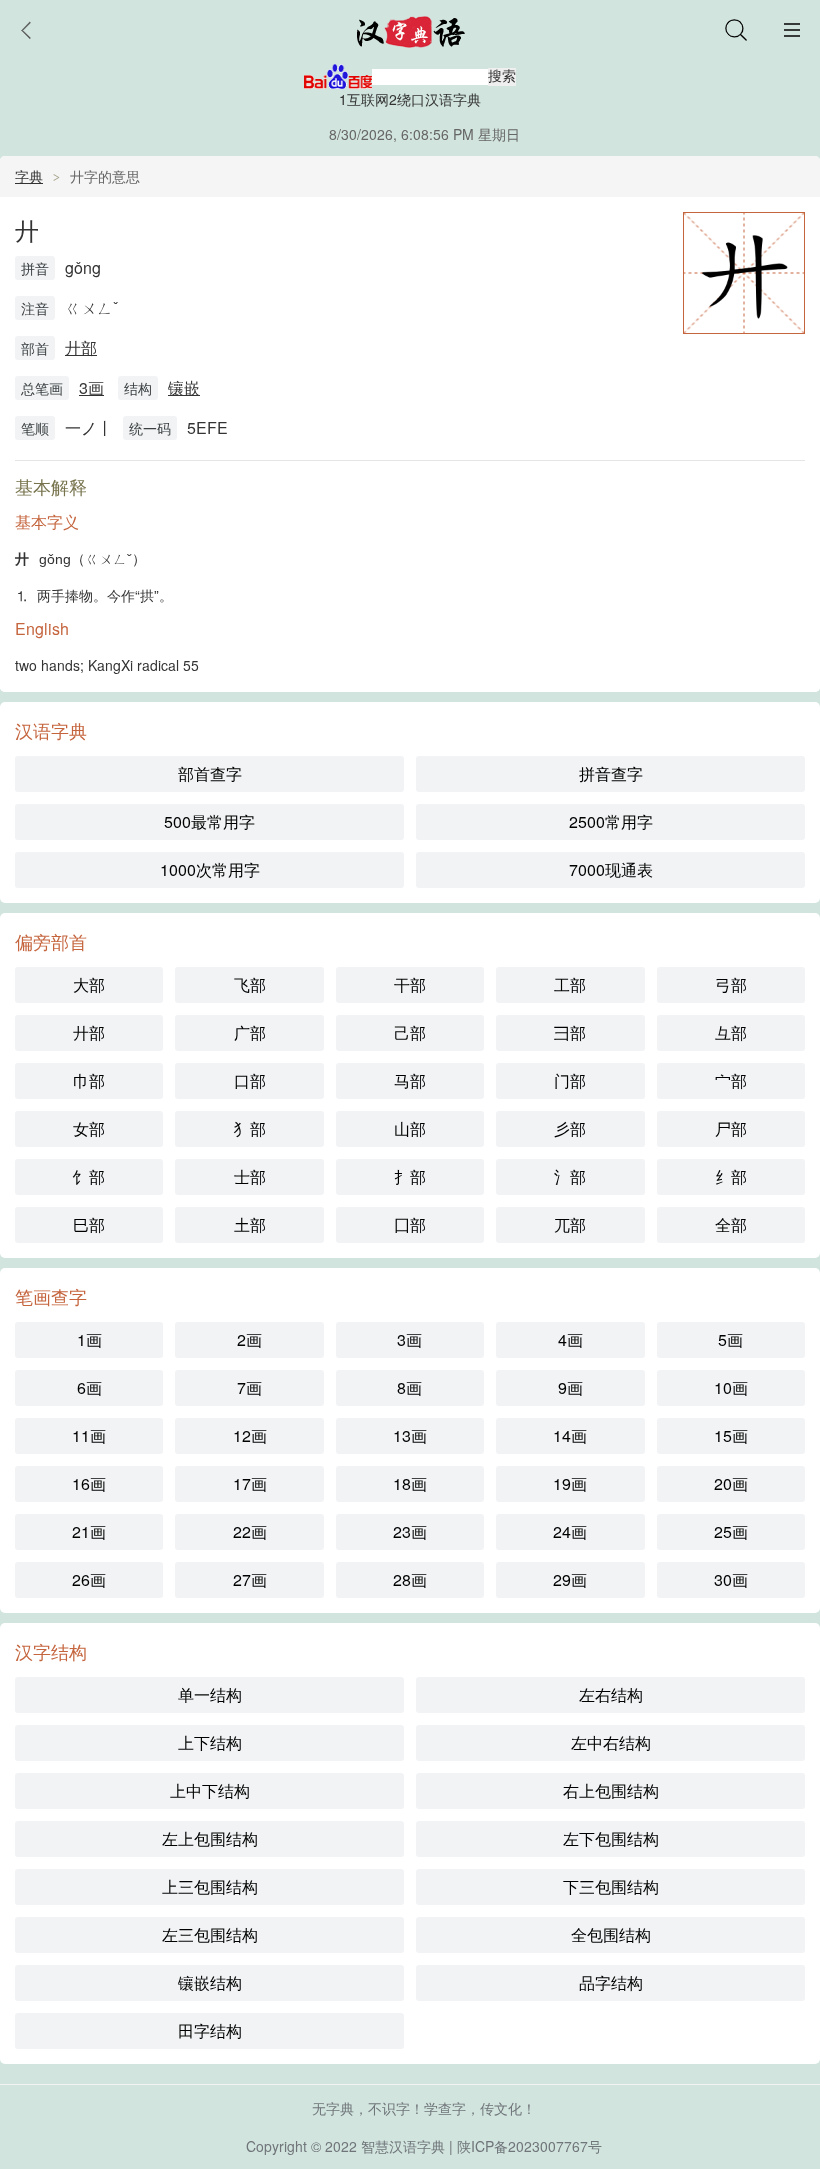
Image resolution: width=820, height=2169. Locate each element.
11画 (89, 1435)
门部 (570, 1080)
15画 (731, 1435)
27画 (250, 1579)
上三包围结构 (210, 1886)
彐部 (570, 1032)
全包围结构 (611, 1934)
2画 (249, 1339)
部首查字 (210, 773)
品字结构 (611, 1982)
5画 (730, 1339)
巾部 (89, 1080)
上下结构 (210, 1742)
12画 (250, 1435)
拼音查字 (611, 773)
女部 (89, 1128)
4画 (570, 1339)
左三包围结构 (210, 1934)
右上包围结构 (611, 1790)
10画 (731, 1387)
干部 (410, 984)
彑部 (731, 1032)
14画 (570, 1435)
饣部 (89, 1176)
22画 (250, 1531)
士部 (250, 1176)
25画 (731, 1531)
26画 (89, 1579)
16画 (89, 1483)
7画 (249, 1387)
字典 (29, 176)
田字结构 (210, 2030)
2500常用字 (611, 821)
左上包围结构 (210, 1838)
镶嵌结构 (210, 1982)
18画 (410, 1483)
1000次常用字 (210, 869)
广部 (250, 1032)
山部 (410, 1128)
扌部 (410, 1176)
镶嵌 (184, 387)
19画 (570, 1483)
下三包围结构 (611, 1886)
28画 (410, 1579)
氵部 (570, 1176)
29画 (570, 1579)
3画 (91, 387)
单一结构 (210, 1694)
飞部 (250, 984)
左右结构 (611, 1694)
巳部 (89, 1224)
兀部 (570, 1224)
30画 (731, 1579)
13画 (410, 1435)
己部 (410, 1032)
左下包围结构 (611, 1838)
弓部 (731, 984)
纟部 (731, 1176)
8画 (409, 1387)
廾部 (81, 347)
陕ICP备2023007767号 (529, 2146)
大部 (89, 984)
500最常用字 (209, 821)
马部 (410, 1080)
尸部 (731, 1128)
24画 (570, 1531)
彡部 (570, 1128)
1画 (89, 1339)
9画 (570, 1387)
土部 (250, 1224)
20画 (731, 1483)
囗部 (410, 1224)
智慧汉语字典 (403, 2146)
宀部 (731, 1080)
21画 (89, 1531)
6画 (89, 1387)
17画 (250, 1483)
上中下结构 (210, 1790)
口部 (250, 1080)
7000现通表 (611, 869)
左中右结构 (611, 1742)
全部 (731, 1224)
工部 (570, 984)
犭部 (250, 1128)
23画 (410, 1531)
